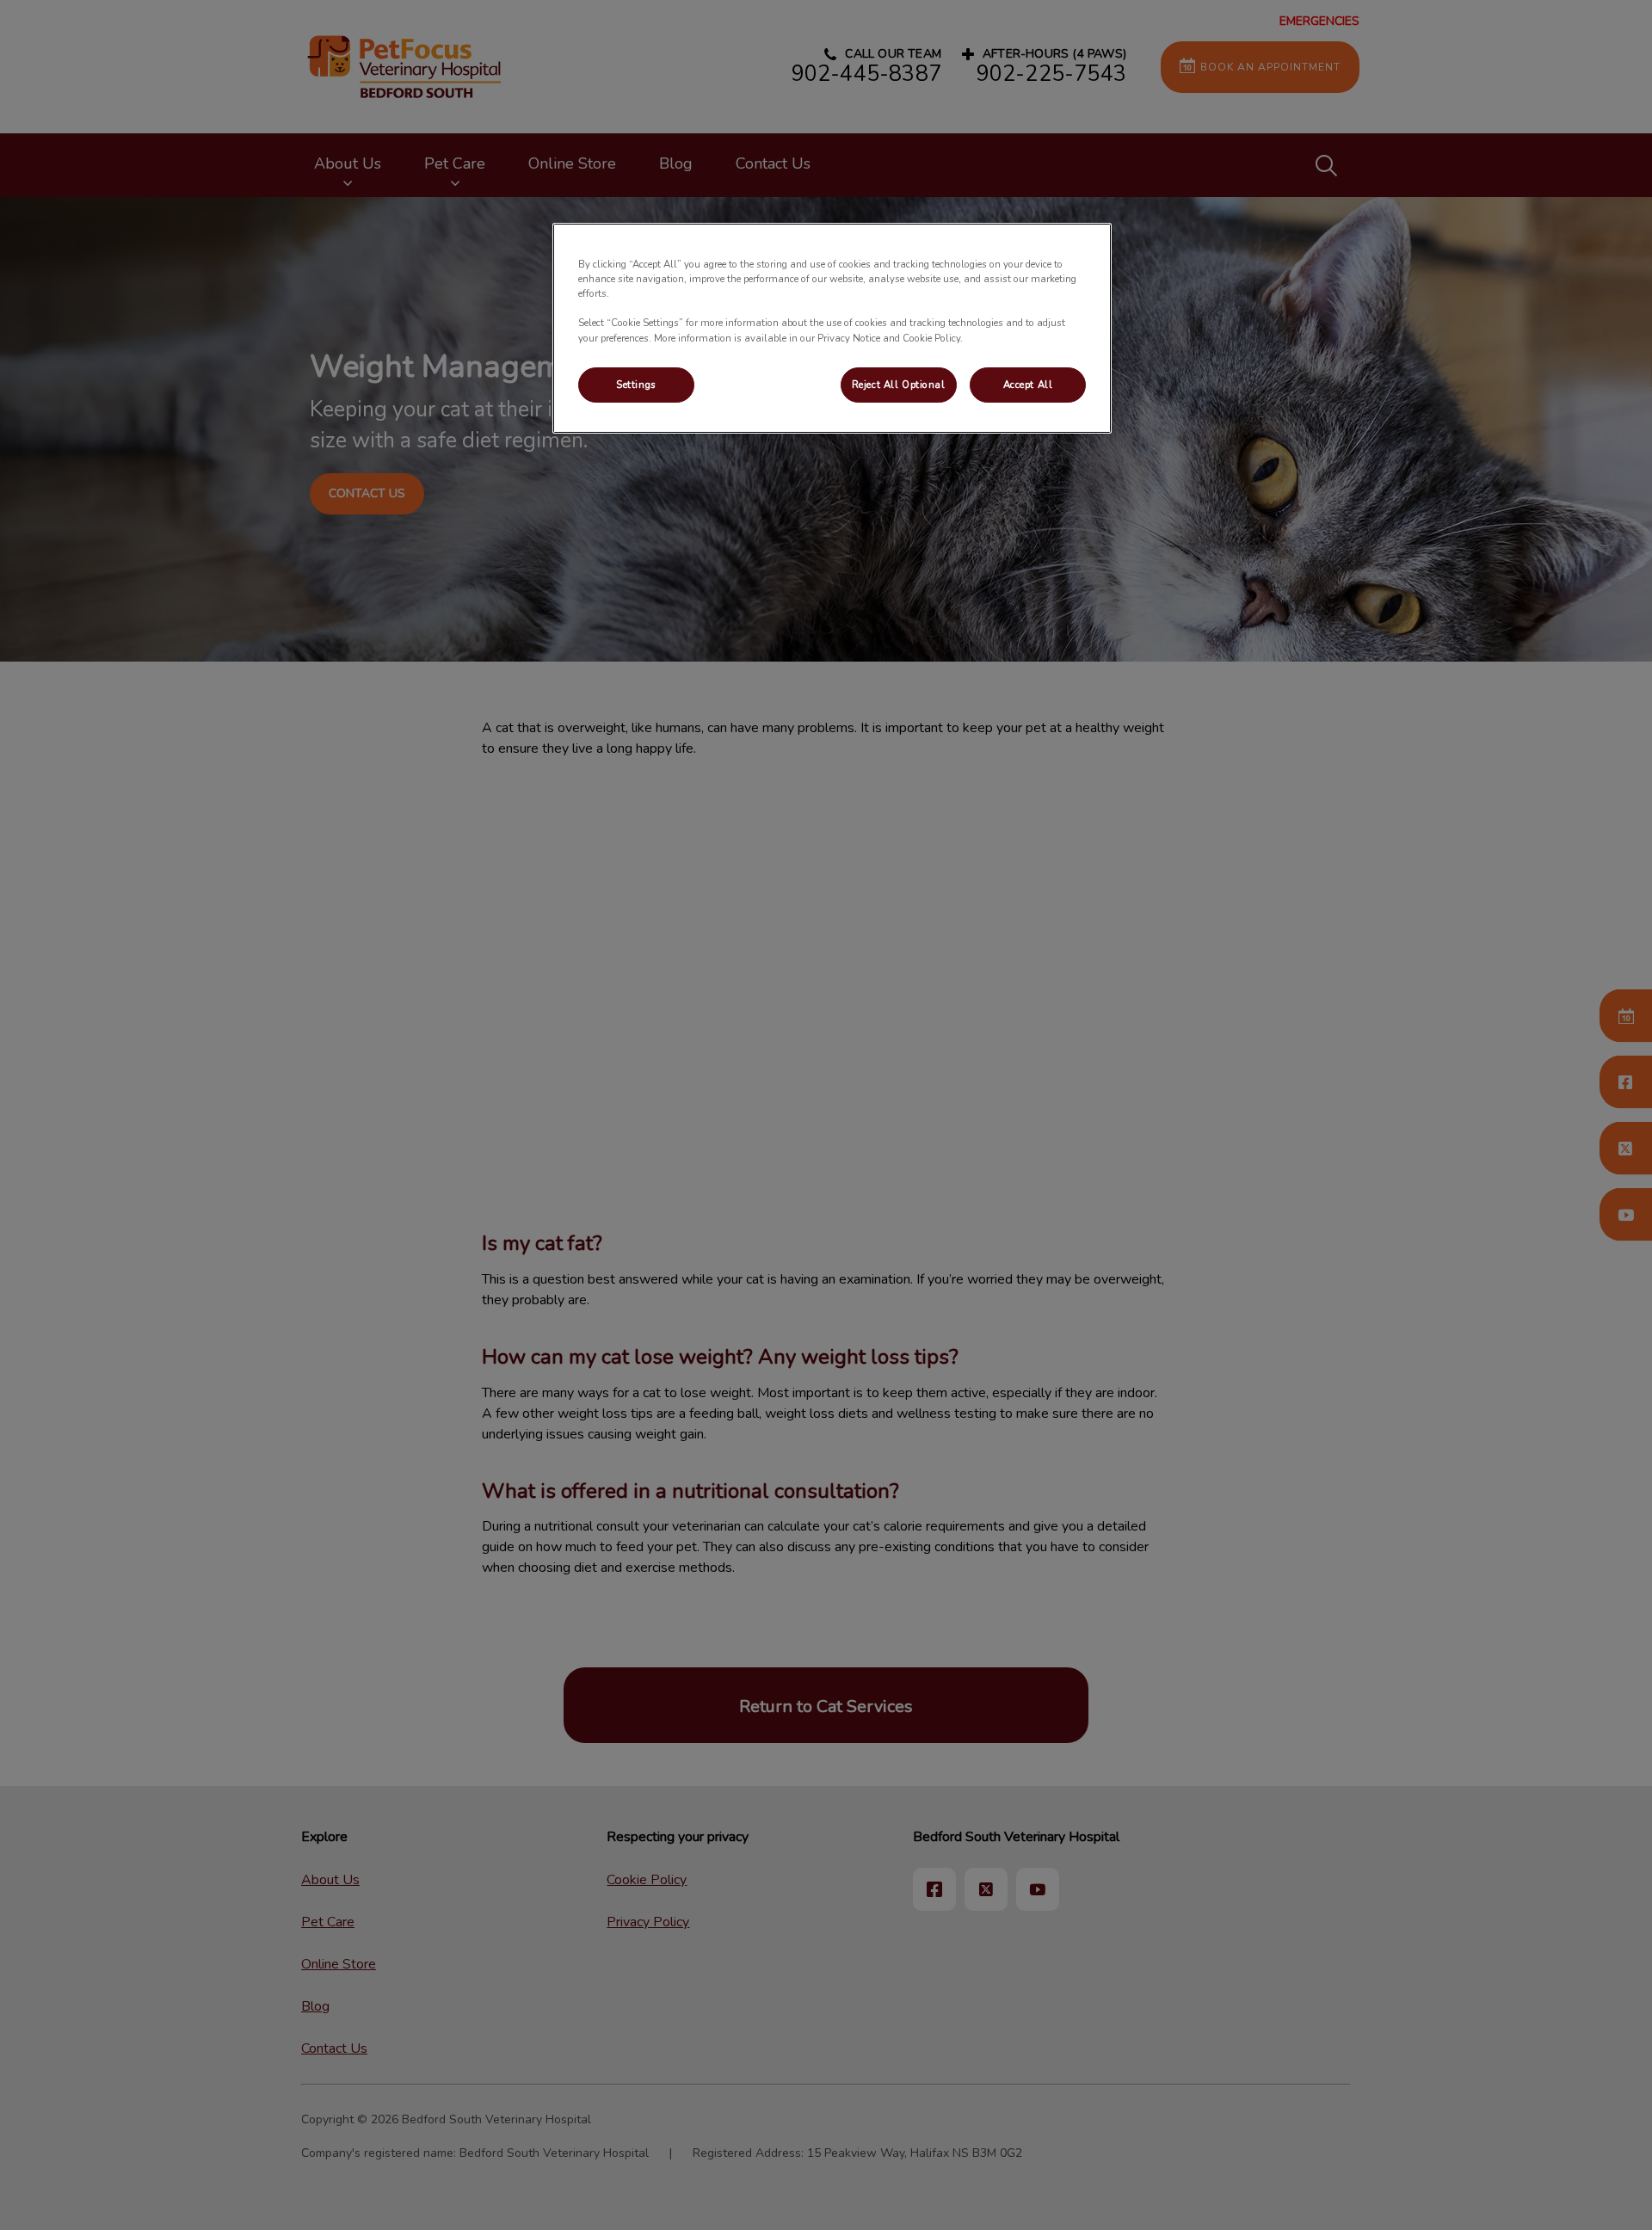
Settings (636, 385)
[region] (832, 328)
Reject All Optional (899, 385)
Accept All (1028, 385)
